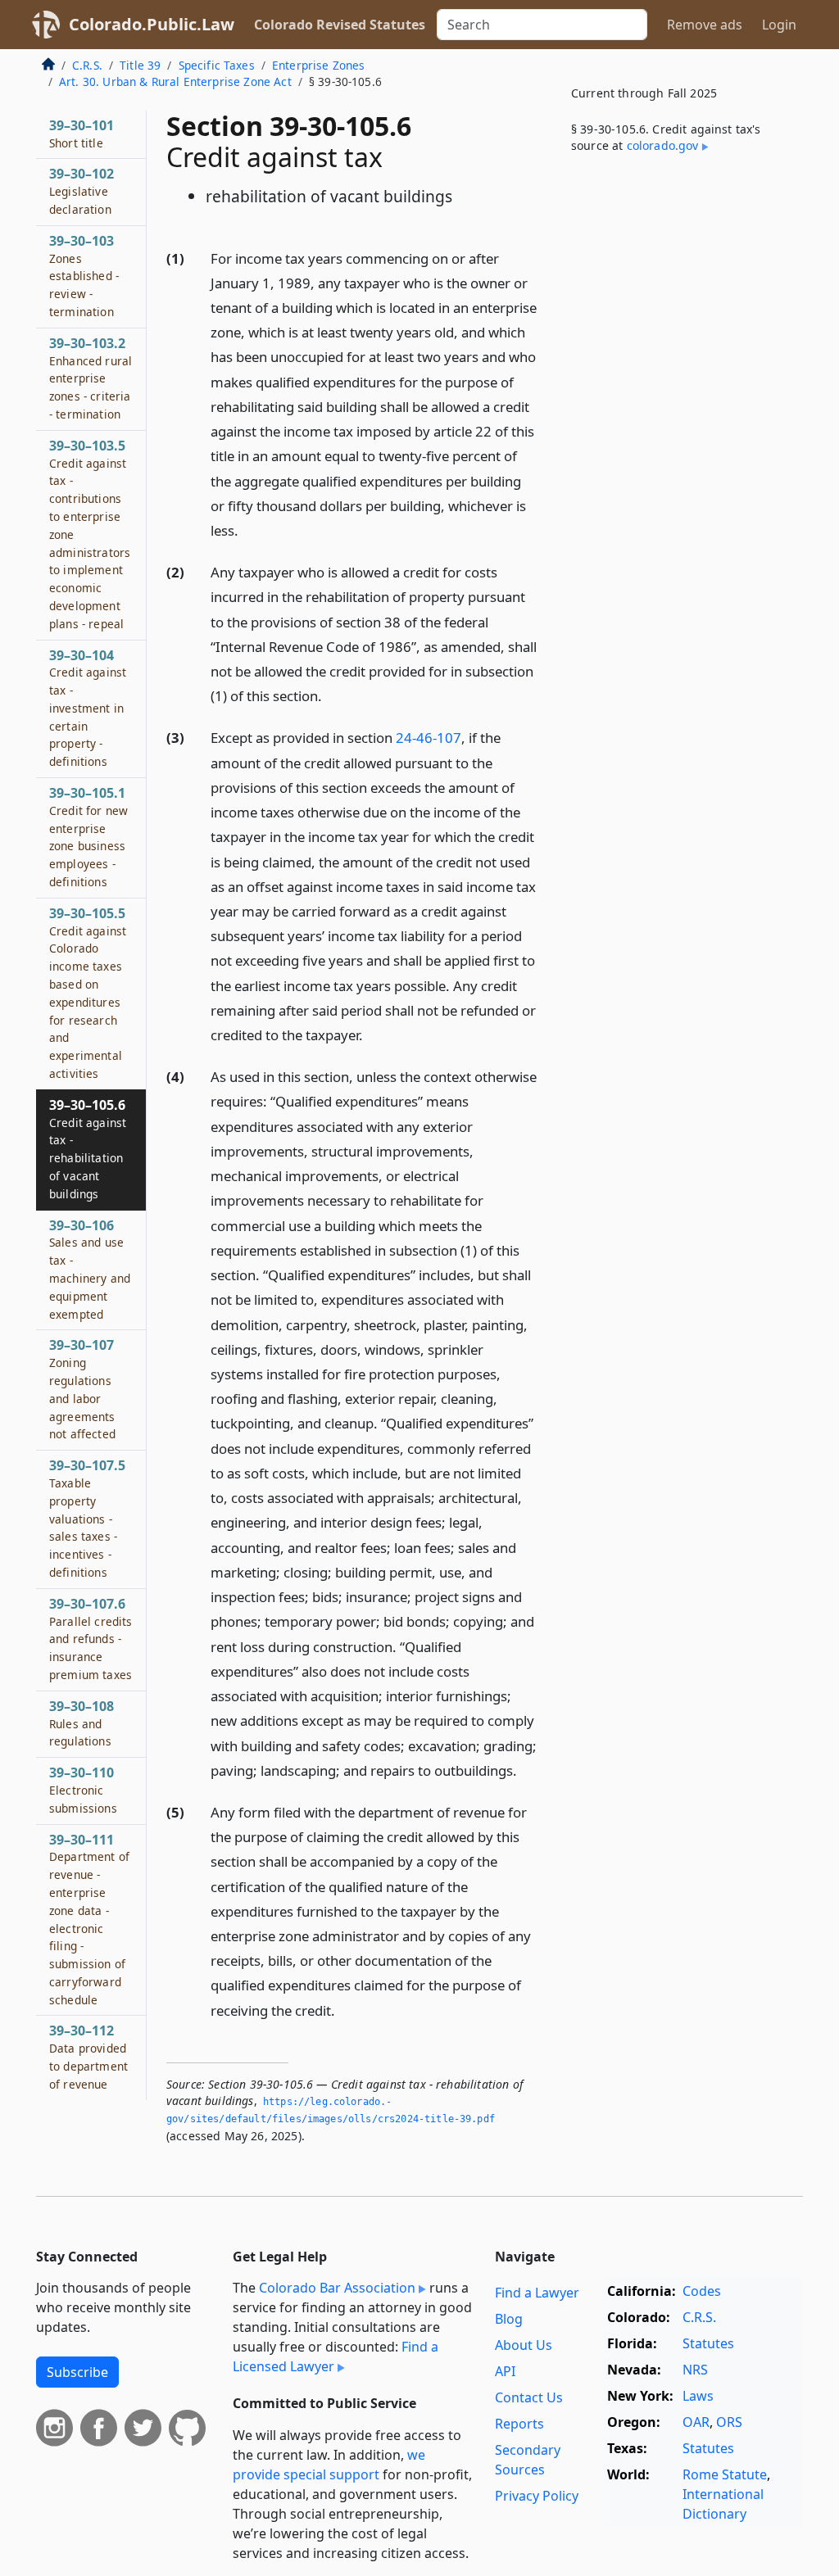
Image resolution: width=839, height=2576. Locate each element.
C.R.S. (87, 65)
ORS (729, 2422)
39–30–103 (84, 276)
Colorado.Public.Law (152, 24)
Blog (509, 2319)
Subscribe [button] (77, 2372)
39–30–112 (88, 2056)
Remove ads (705, 25)
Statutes (708, 2343)
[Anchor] (247, 530)
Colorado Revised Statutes (340, 25)
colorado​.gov (663, 145)
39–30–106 (90, 1269)
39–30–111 (89, 1919)
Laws (698, 2396)
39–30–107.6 (91, 1639)
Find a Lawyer (537, 2293)
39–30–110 (83, 1790)
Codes (702, 2291)
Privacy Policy (537, 2496)
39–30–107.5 (87, 1518)
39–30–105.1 (88, 837)
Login (779, 25)
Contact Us (529, 2397)
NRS (695, 2370)
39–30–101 (82, 134)
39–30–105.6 (88, 1149)
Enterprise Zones (319, 65)
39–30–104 (88, 708)
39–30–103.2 (91, 378)
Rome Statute (725, 2474)
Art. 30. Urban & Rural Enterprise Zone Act (175, 81)
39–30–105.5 (88, 993)
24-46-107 (429, 738)
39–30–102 (82, 191)
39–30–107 (82, 1389)
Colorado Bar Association (337, 2288)
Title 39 (140, 65)
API (505, 2371)
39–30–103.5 (90, 534)
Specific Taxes (217, 65)
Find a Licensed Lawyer (336, 2356)
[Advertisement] (680, 294)
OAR (696, 2422)
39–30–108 (82, 1723)
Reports (519, 2424)
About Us (524, 2345)
